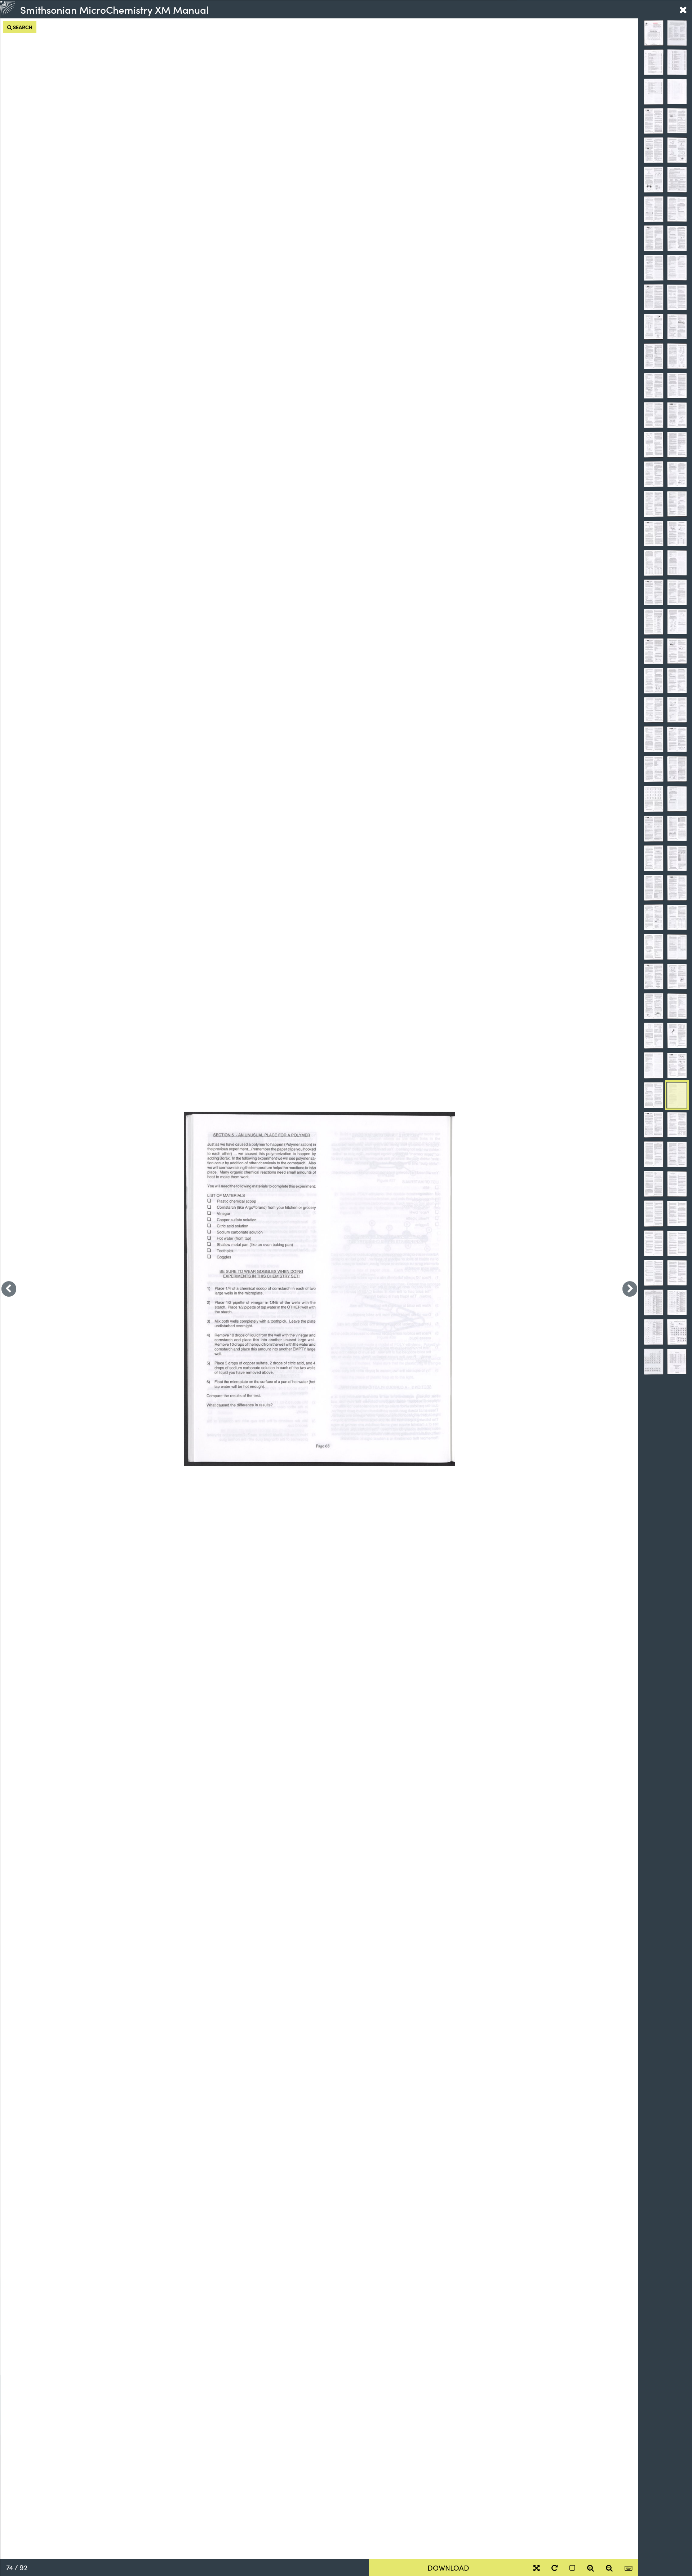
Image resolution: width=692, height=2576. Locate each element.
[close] (683, 9)
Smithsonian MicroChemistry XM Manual (114, 9)
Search (22, 27)
